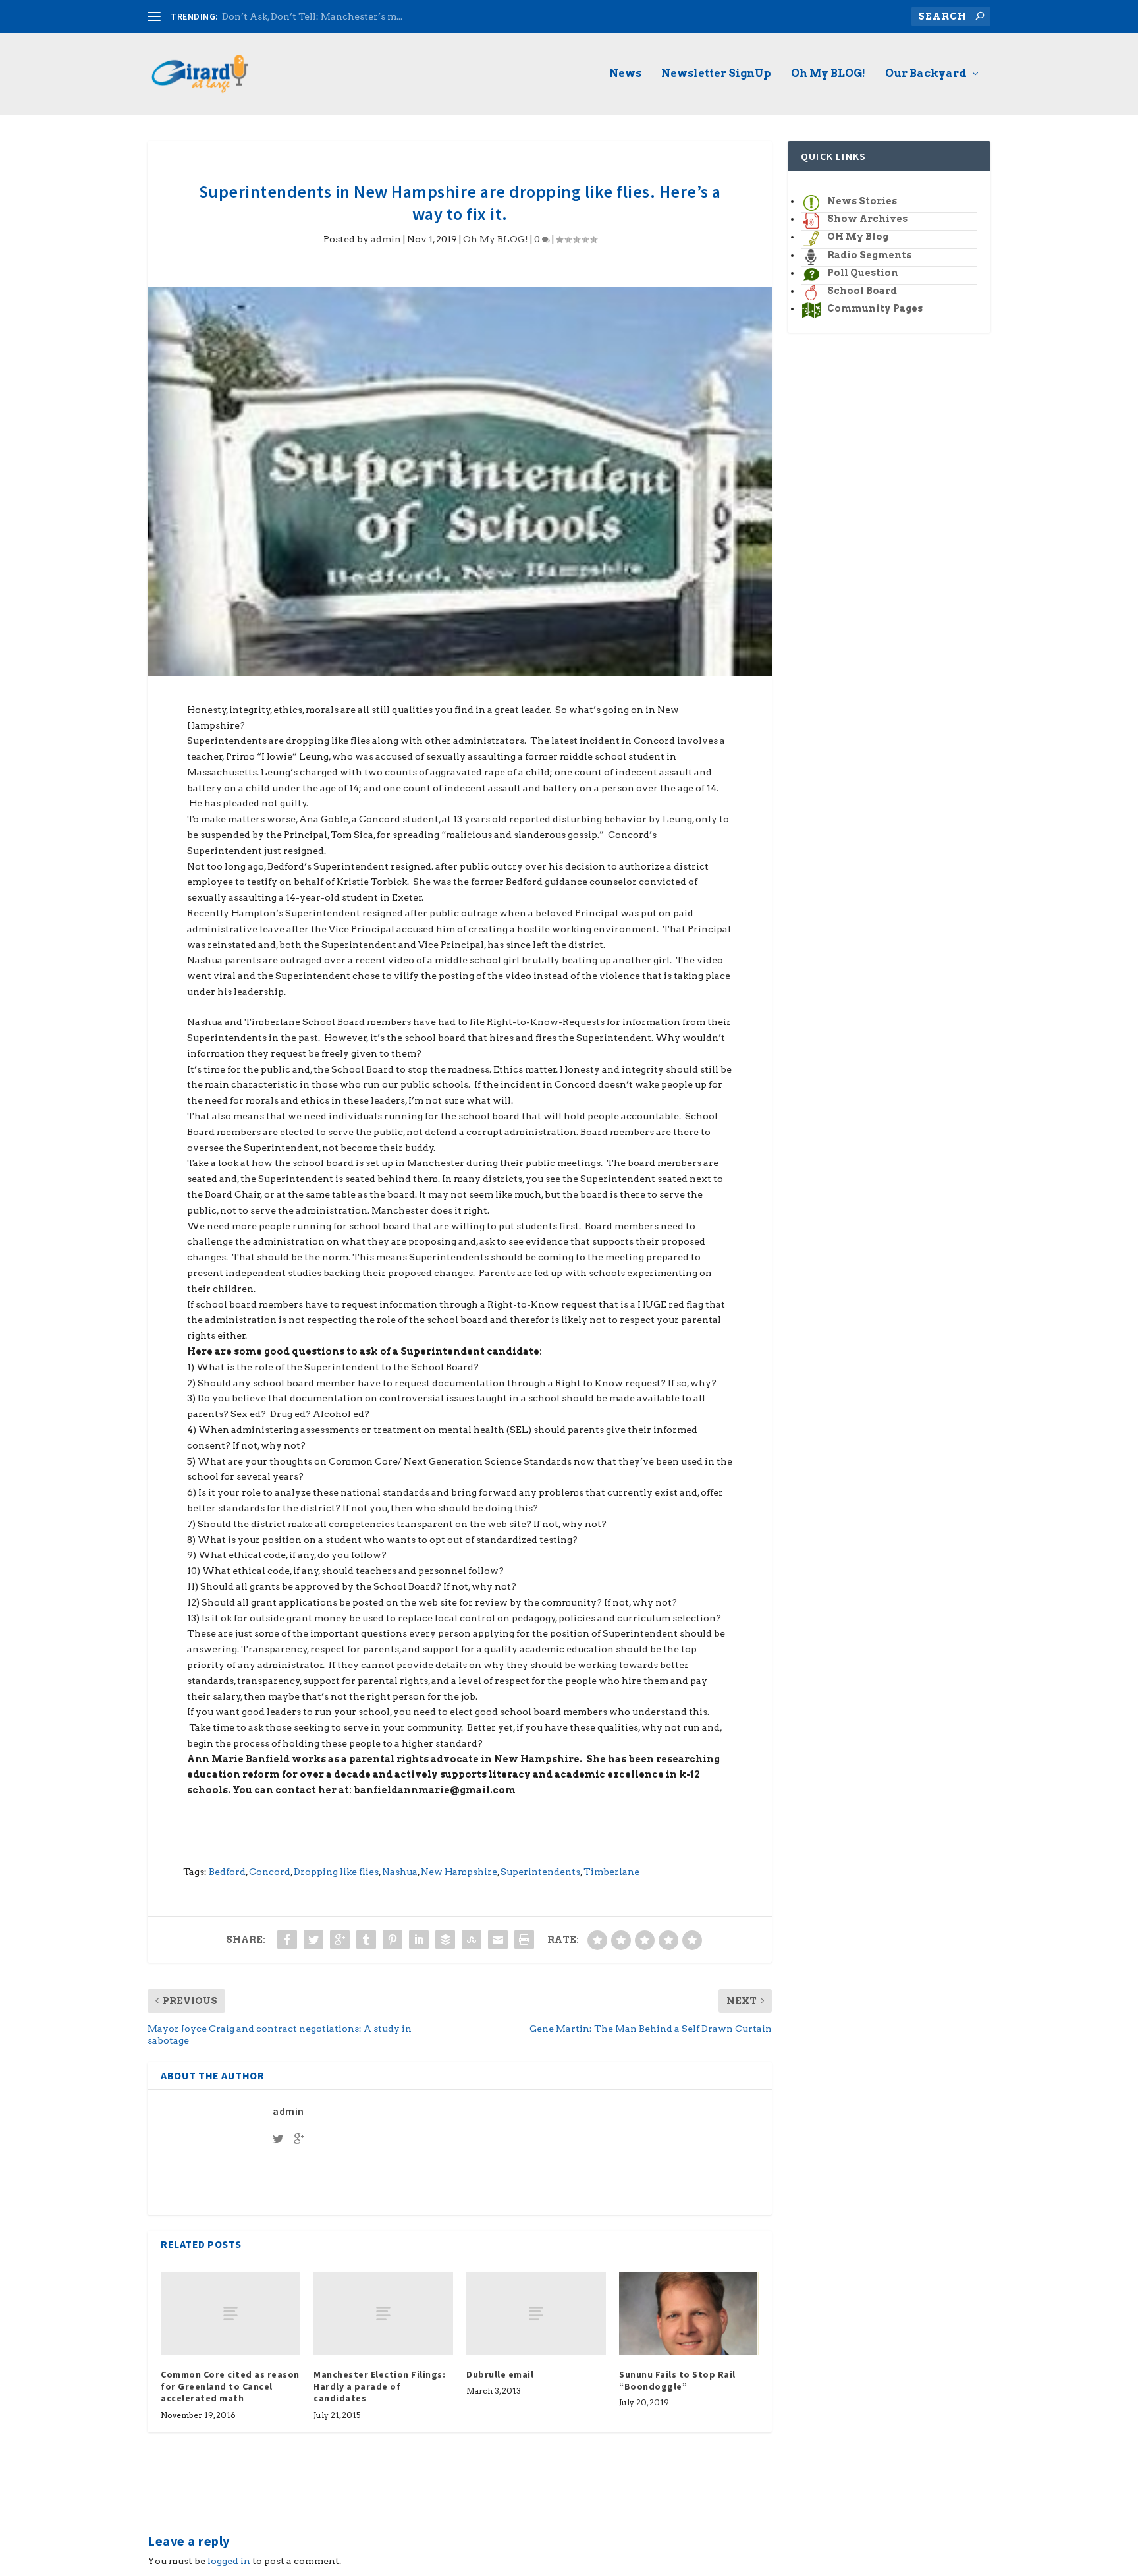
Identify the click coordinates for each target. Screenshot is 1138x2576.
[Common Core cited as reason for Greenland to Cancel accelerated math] (230, 2313)
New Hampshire (459, 1872)
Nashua (400, 1872)
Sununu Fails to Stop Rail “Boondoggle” (677, 2380)
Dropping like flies (336, 1872)
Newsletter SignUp (716, 74)
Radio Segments (869, 255)
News (625, 74)
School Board (862, 291)
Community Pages (875, 308)
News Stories (862, 201)
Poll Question (863, 273)
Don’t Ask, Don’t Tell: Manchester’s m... (312, 16)
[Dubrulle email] (536, 2313)
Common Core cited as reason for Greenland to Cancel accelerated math (230, 2386)
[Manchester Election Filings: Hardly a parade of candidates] (383, 2313)
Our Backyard (926, 74)
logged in (229, 2561)
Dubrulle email (500, 2374)
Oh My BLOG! (828, 74)
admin (386, 239)
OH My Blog (858, 237)
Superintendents (540, 1872)
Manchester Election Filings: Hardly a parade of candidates (379, 2386)
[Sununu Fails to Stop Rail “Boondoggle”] (689, 2313)
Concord (270, 1872)
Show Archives (867, 219)
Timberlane (611, 1872)
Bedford (227, 1872)
